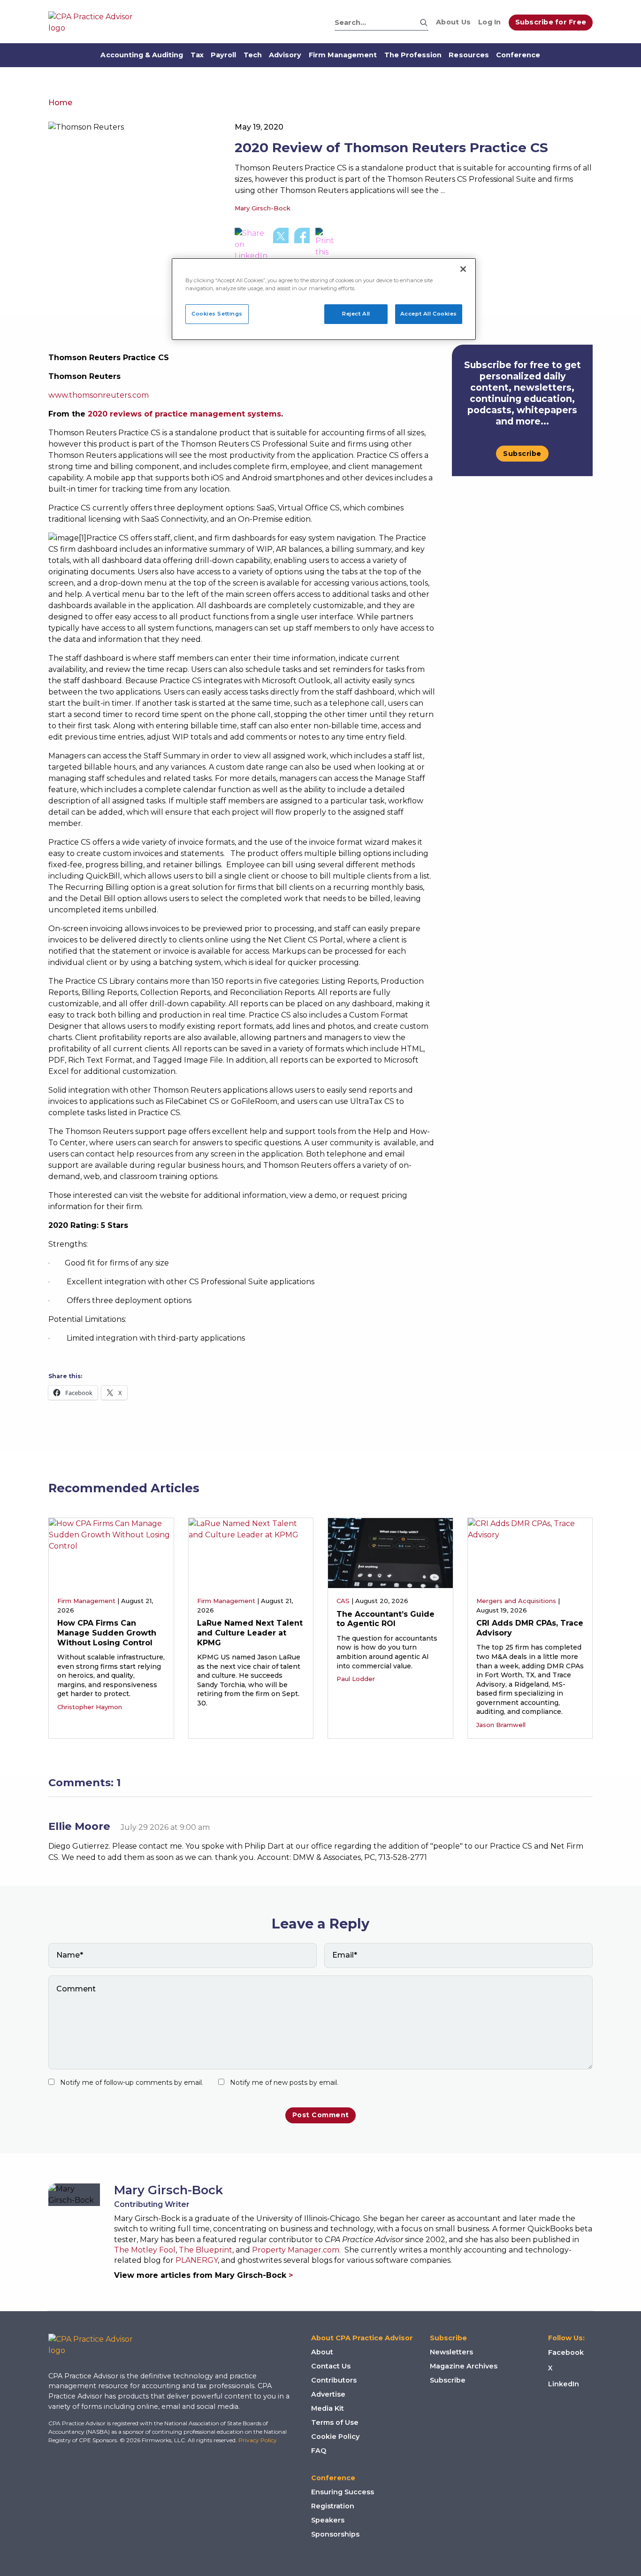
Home (60, 103)
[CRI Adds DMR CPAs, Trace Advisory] (530, 1553)
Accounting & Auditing (142, 55)
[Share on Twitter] (281, 248)
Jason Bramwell (501, 1725)
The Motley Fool (145, 2250)
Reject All (356, 314)
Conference (518, 55)
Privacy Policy (258, 2440)
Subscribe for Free (551, 22)
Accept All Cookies (429, 314)
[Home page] (95, 23)
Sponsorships (335, 2534)
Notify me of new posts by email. (284, 2082)
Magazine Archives (464, 2366)
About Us (453, 22)
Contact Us (331, 2366)
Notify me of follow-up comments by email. (132, 2082)
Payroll (223, 55)
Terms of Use (335, 2422)
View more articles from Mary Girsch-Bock (203, 2275)
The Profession (413, 55)
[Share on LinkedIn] (251, 248)
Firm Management (343, 55)
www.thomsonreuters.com (99, 395)
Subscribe (522, 454)
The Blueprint (206, 2250)
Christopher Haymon (90, 1707)
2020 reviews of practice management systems (184, 414)
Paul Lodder (356, 1679)
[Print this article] (327, 248)
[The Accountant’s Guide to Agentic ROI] (390, 1553)
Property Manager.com (296, 2250)
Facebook (566, 2352)
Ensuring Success (343, 2492)
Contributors (334, 2380)
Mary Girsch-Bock (263, 208)
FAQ (319, 2451)
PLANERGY (197, 2260)
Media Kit (328, 2408)
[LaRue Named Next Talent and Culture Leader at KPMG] (251, 1553)
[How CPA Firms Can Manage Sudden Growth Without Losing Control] (111, 1553)
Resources (469, 55)
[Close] (463, 269)
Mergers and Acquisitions (516, 1601)
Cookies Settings (217, 314)
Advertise (328, 2394)
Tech (253, 55)
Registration (333, 2506)
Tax (197, 55)
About (322, 2352)
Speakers (328, 2520)
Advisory (285, 55)
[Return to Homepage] (98, 2345)
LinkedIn (564, 2384)
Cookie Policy (335, 2437)
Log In (490, 22)
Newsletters (451, 2352)
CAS (343, 1601)
